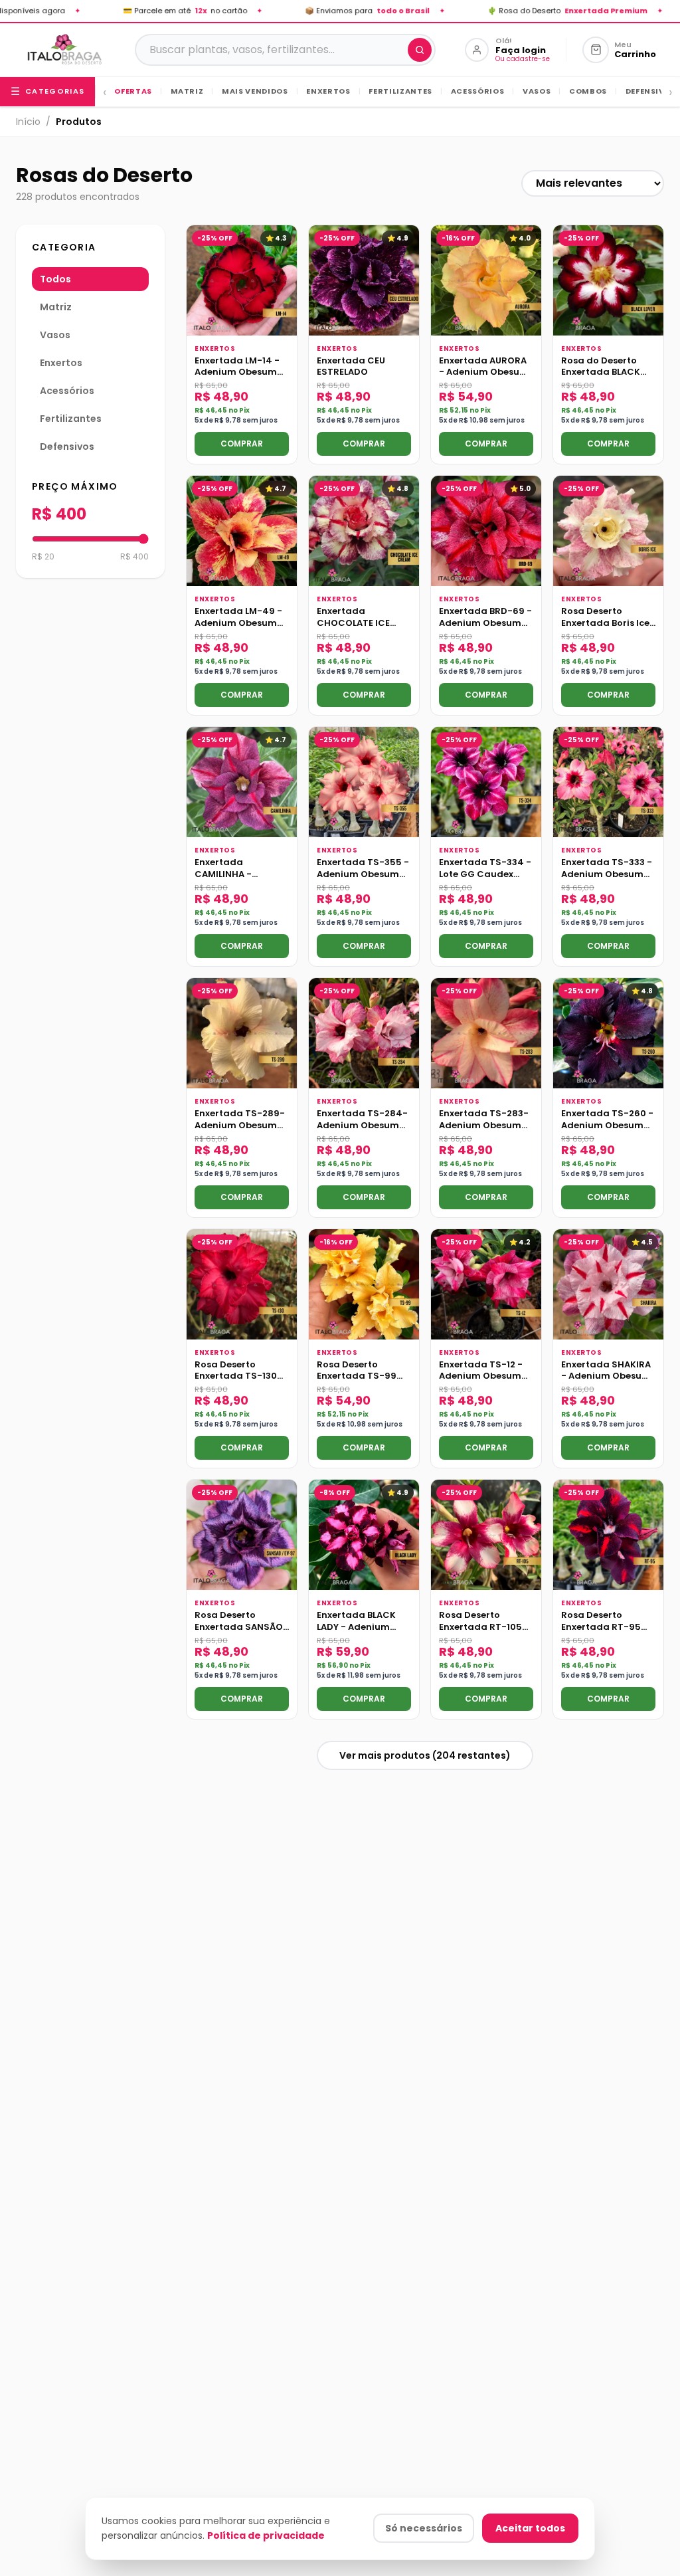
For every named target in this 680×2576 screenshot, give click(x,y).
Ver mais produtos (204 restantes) (425, 1755)
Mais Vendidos (249, 91)
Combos (583, 91)
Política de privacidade (266, 2535)
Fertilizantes (395, 91)
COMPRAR (242, 444)
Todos (55, 279)
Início (28, 122)
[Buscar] (420, 50)
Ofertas (133, 91)
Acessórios (472, 91)
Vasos (531, 91)
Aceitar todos (530, 2528)
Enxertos (323, 91)
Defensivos (645, 91)
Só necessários (424, 2528)
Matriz (182, 91)
